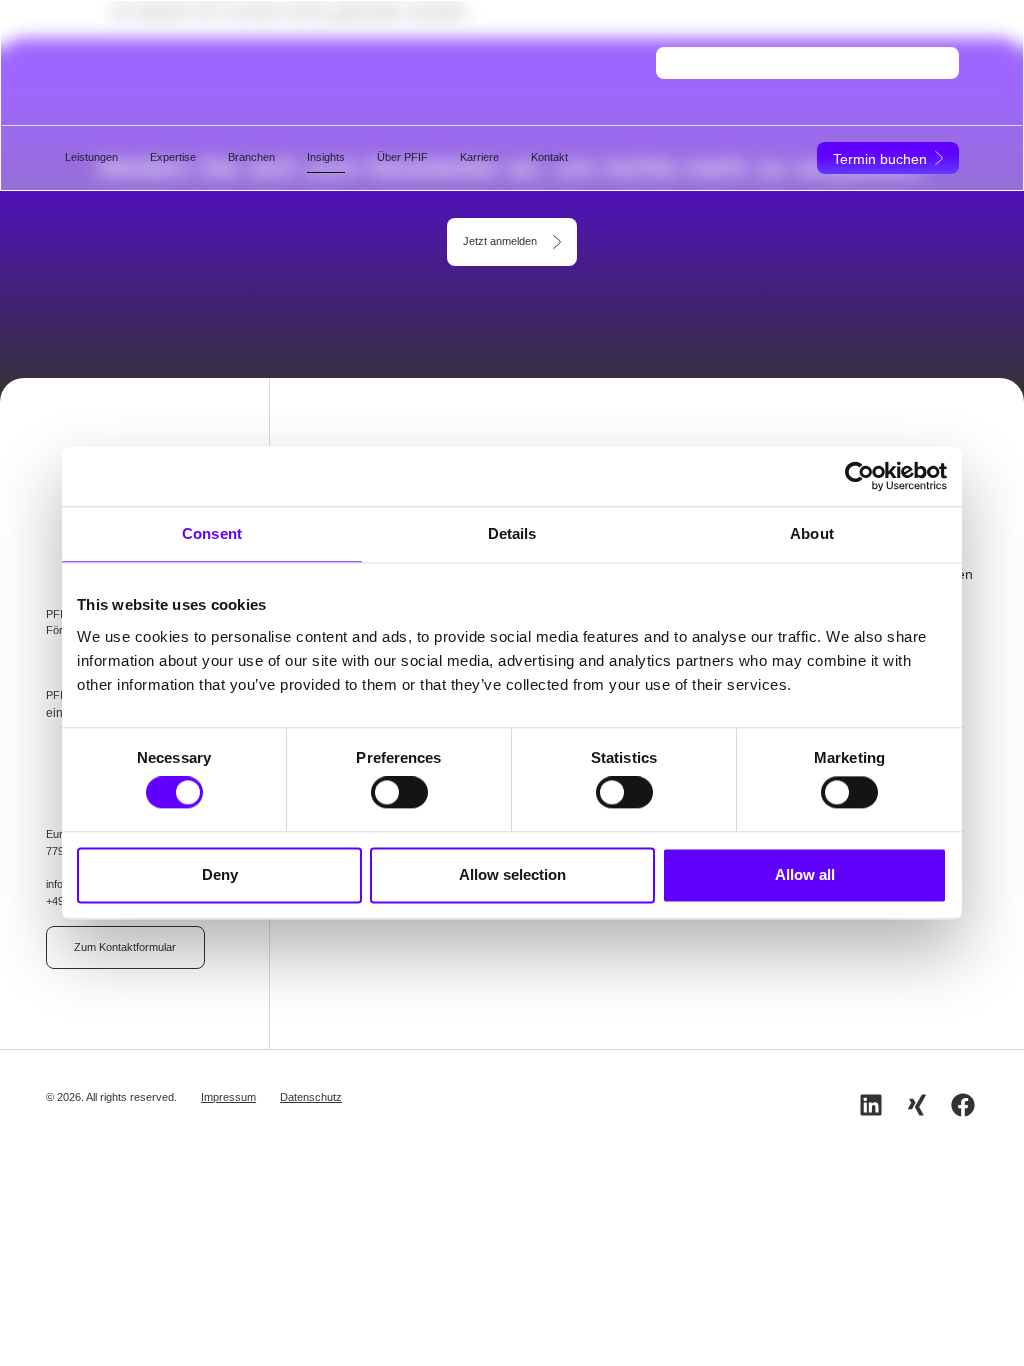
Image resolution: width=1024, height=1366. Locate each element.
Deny (220, 874)
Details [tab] (512, 533)
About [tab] (812, 533)
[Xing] (917, 1105)
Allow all (805, 874)
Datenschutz (311, 1097)
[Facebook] (963, 1105)
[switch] (399, 793)
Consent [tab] (212, 533)
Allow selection (512, 874)
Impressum (228, 1097)
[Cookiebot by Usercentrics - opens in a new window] (859, 476)
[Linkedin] (871, 1105)
